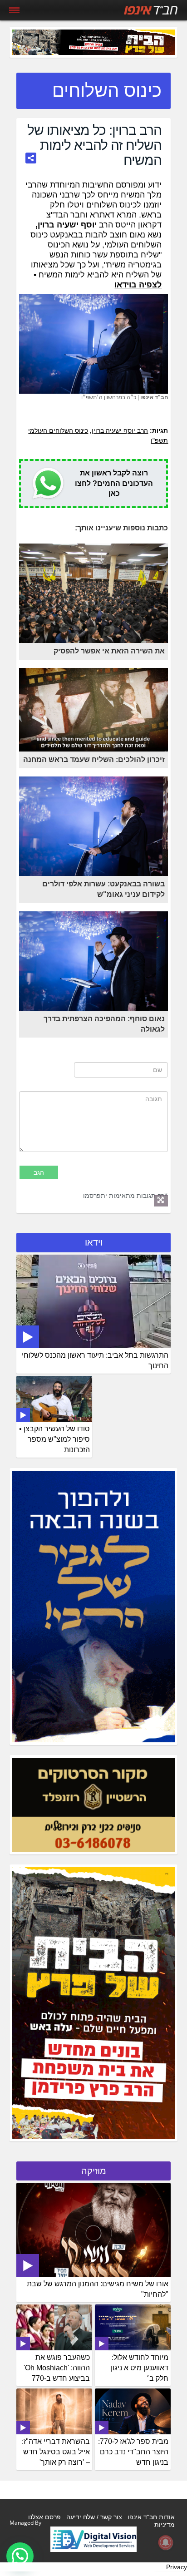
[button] (20, 2556)
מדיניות (165, 2525)
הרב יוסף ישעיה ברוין (120, 430)
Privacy (177, 2567)
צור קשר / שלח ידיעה (94, 2517)
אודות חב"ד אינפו (151, 2517)
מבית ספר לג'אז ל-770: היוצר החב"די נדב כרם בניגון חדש (133, 2452)
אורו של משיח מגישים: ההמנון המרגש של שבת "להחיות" (98, 2289)
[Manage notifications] (166, 2542)
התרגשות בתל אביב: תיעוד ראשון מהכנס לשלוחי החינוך (95, 1360)
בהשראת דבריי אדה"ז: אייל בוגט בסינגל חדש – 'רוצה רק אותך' (56, 2452)
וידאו (94, 1242)
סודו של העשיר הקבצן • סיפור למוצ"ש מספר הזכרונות (54, 1439)
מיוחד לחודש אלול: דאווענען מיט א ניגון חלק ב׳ (140, 2368)
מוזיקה (94, 2171)
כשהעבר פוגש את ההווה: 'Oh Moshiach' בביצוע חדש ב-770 (57, 2368)
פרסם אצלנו (44, 2517)
